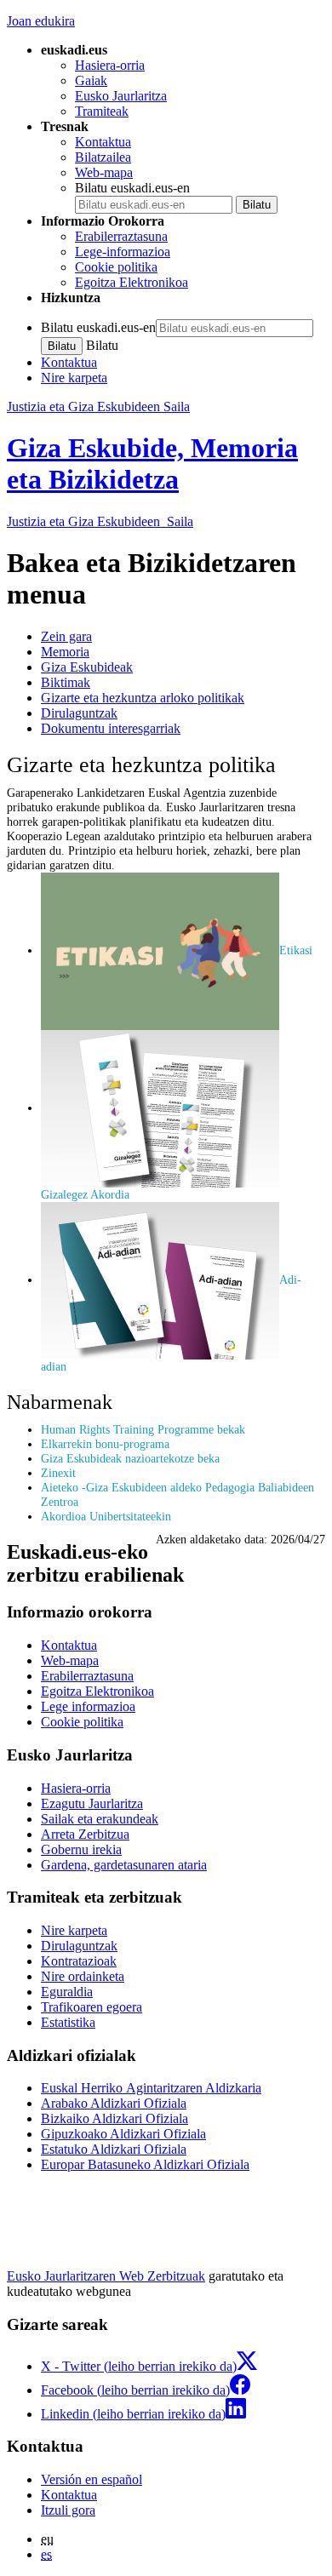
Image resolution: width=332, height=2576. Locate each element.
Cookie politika (116, 267)
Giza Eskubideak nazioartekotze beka (130, 1458)
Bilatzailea (103, 157)
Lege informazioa (88, 1706)
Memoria (65, 652)
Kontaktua (103, 142)
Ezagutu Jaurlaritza (92, 1803)
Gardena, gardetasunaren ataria (124, 1865)
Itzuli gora (68, 2510)
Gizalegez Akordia (85, 1194)
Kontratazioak (79, 1961)
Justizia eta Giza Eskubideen (100, 521)
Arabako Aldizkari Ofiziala (114, 2103)
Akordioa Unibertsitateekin (106, 1516)
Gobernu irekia (81, 1849)
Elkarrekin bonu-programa (105, 1444)
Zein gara (66, 636)
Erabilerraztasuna (121, 236)
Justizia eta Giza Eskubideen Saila (98, 406)
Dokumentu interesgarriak (111, 728)
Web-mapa (104, 172)
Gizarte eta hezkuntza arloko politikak (143, 698)
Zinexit (58, 1473)
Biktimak (66, 682)
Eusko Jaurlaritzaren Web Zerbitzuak (106, 2276)
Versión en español (92, 2479)
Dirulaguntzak (79, 713)
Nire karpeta (74, 378)
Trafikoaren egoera (92, 2007)
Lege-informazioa (123, 252)
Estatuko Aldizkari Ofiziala (114, 2149)
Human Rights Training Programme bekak (143, 1429)
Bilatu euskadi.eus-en (132, 188)
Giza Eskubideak (87, 667)
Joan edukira (41, 21)
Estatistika (68, 2022)
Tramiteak (102, 111)
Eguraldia (67, 1992)
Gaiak (91, 80)
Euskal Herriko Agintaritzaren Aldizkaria (151, 2088)
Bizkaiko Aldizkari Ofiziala (114, 2118)
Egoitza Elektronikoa (132, 282)
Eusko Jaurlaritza (121, 96)
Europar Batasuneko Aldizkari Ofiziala (145, 2164)
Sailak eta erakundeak (100, 1819)
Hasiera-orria (110, 65)
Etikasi (296, 950)
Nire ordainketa (83, 1976)
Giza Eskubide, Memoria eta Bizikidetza (152, 464)
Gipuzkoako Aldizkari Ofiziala (123, 2134)
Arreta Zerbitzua (85, 1834)
